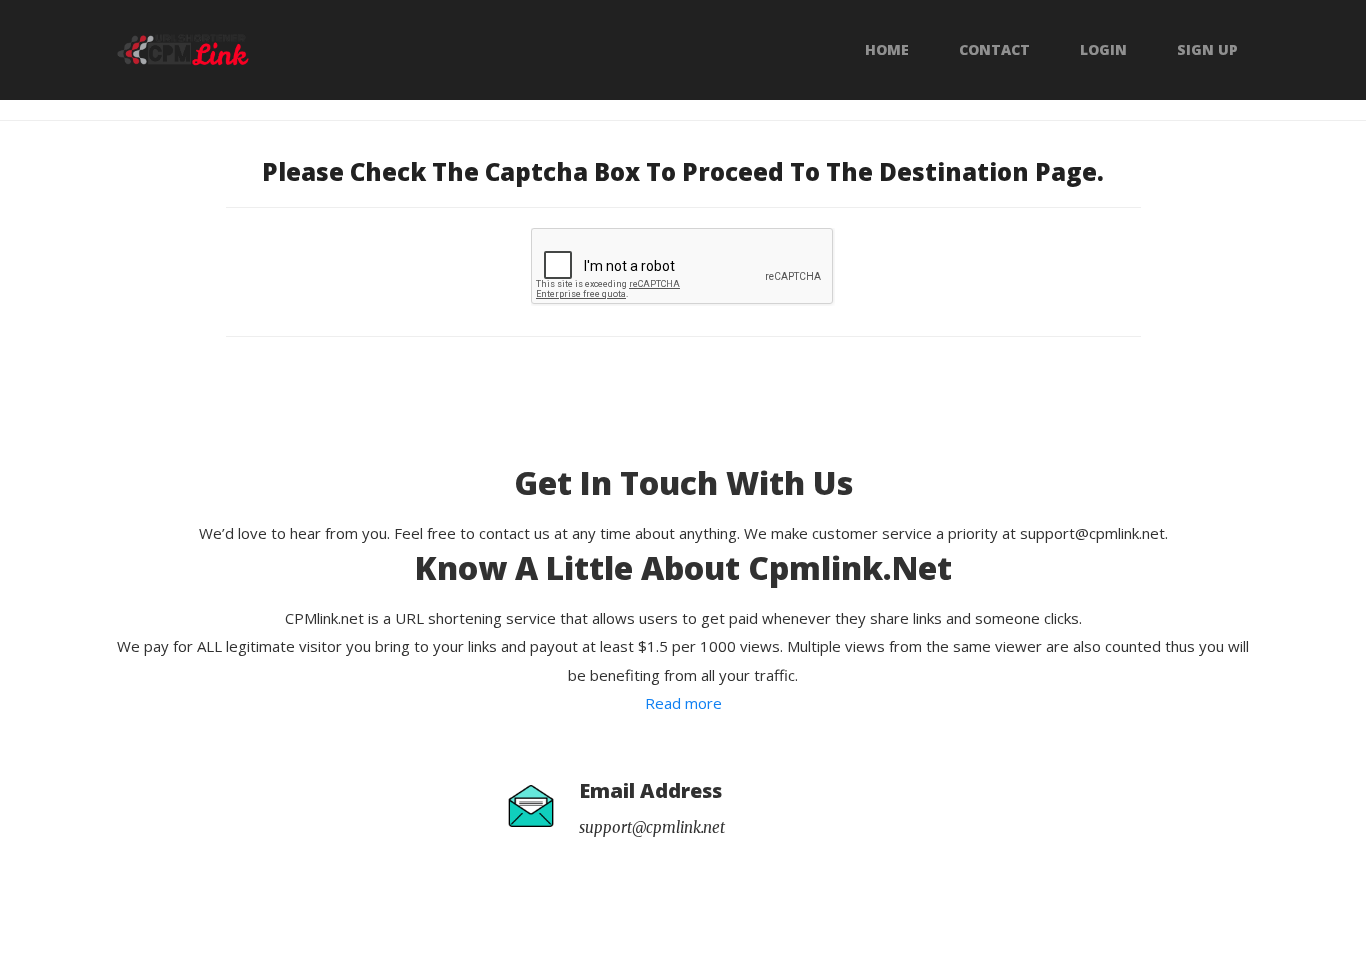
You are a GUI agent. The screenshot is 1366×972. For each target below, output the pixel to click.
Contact (994, 50)
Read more (683, 703)
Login (1103, 50)
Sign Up (1207, 50)
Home (887, 50)
